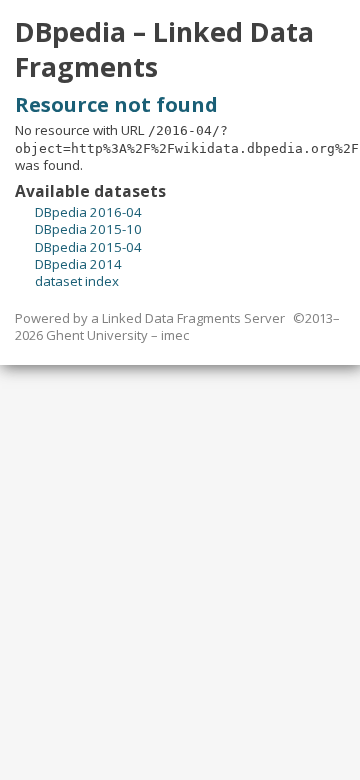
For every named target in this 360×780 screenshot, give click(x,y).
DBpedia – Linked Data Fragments (164, 49)
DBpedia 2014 (78, 264)
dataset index (77, 281)
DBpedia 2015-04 (88, 247)
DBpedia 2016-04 (88, 212)
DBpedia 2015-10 (88, 229)
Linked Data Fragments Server (193, 318)
